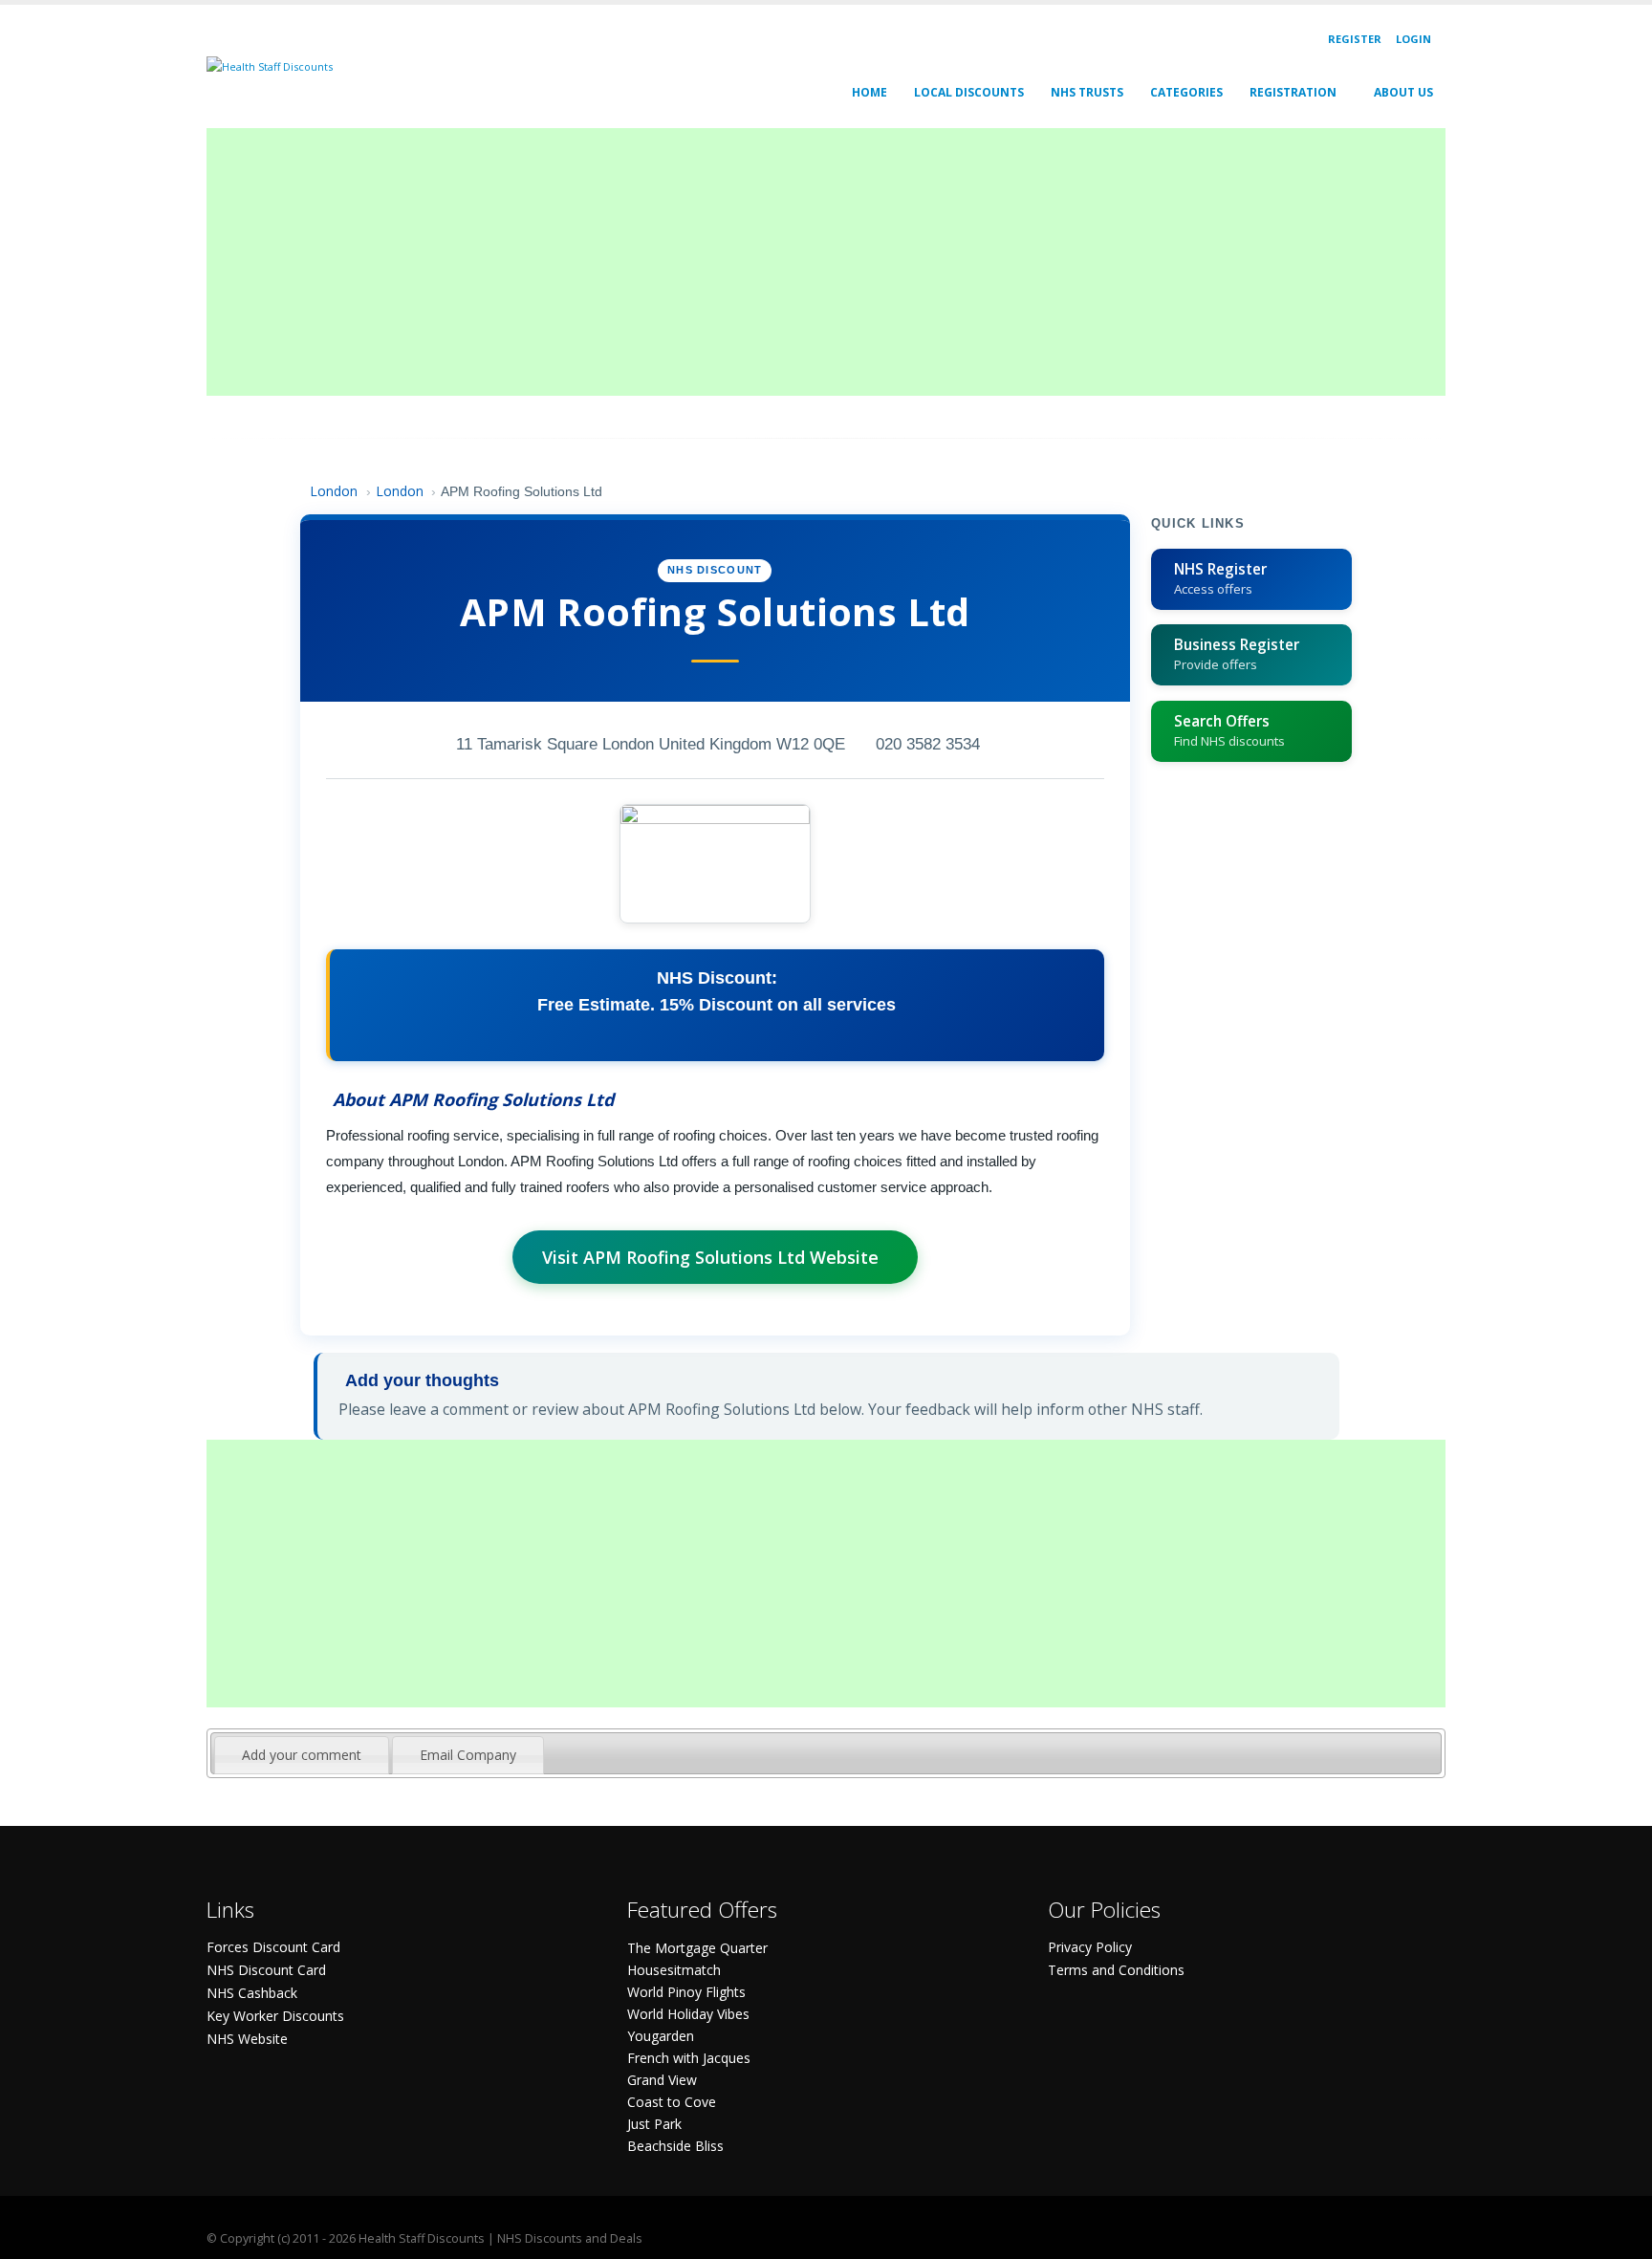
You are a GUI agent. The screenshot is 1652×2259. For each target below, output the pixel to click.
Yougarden (661, 2036)
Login (1413, 39)
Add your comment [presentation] (302, 1755)
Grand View (662, 2080)
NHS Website (247, 2039)
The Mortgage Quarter (697, 1948)
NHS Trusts (1087, 92)
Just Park (654, 2124)
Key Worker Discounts (275, 2016)
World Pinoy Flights (686, 1992)
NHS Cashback (252, 1993)
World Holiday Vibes (688, 2014)
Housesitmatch (674, 1970)
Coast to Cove (672, 2102)
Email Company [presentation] (468, 1755)
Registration (1293, 92)
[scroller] (1619, 2236)
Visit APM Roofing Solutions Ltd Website (710, 1257)
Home (869, 92)
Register (1355, 39)
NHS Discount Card (266, 1970)
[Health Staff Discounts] (270, 65)
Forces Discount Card (273, 1947)
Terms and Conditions (1116, 1970)
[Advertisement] (780, 262)
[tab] (302, 1755)
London (334, 491)
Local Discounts (969, 92)
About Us (1403, 92)
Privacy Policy (1090, 1947)
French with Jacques (689, 2058)
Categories (1186, 92)
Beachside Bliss (675, 2146)
